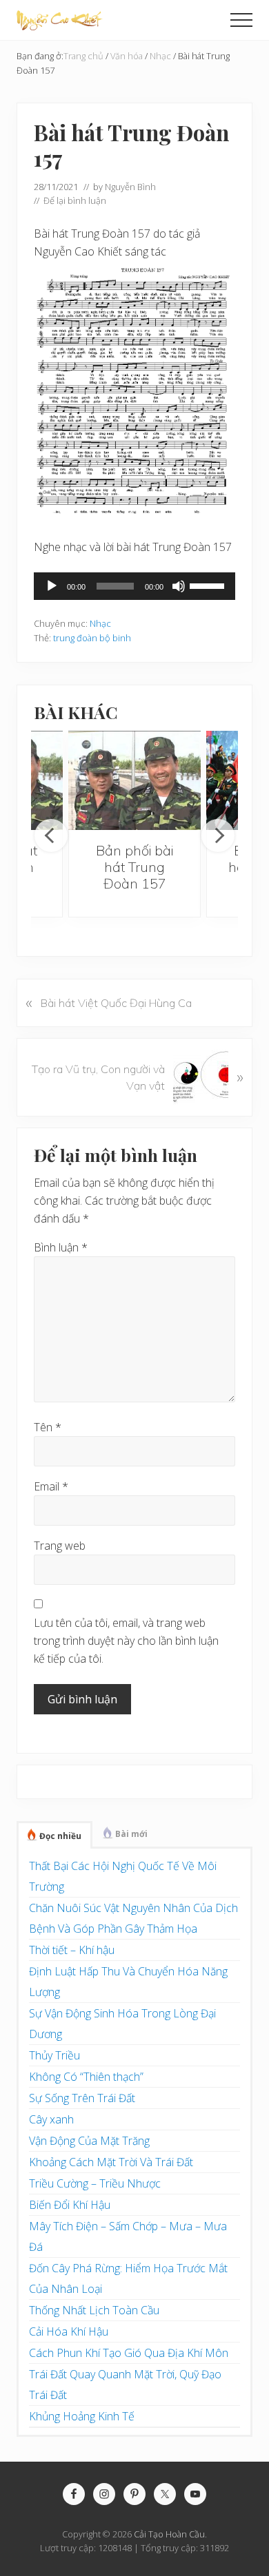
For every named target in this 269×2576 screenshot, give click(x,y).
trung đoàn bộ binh (92, 638)
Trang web (60, 1546)
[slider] (209, 585)
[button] (241, 20)
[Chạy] (52, 586)
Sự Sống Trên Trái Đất (82, 2098)
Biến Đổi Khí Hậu (70, 2205)
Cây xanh (51, 2119)
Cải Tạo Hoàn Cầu (169, 2534)
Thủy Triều (54, 2055)
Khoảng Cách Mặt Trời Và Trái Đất (111, 2162)
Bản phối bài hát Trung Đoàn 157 (134, 867)
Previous (51, 835)
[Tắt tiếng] (179, 586)
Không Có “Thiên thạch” (86, 2077)
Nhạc (100, 623)
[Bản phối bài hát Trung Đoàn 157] (134, 780)
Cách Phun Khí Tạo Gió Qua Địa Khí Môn (129, 2353)
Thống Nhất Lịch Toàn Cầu (94, 2310)
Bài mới (131, 1834)
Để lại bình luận (75, 200)
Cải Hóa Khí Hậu (69, 2331)
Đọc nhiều (60, 1836)
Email (51, 1486)
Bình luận (61, 1247)
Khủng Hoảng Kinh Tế (82, 2416)
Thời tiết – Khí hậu (72, 1950)
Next (218, 835)
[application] (134, 586)
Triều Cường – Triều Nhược (95, 2183)
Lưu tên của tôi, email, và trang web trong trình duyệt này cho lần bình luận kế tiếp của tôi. (126, 1641)
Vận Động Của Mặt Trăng (89, 2141)
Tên (48, 1427)
